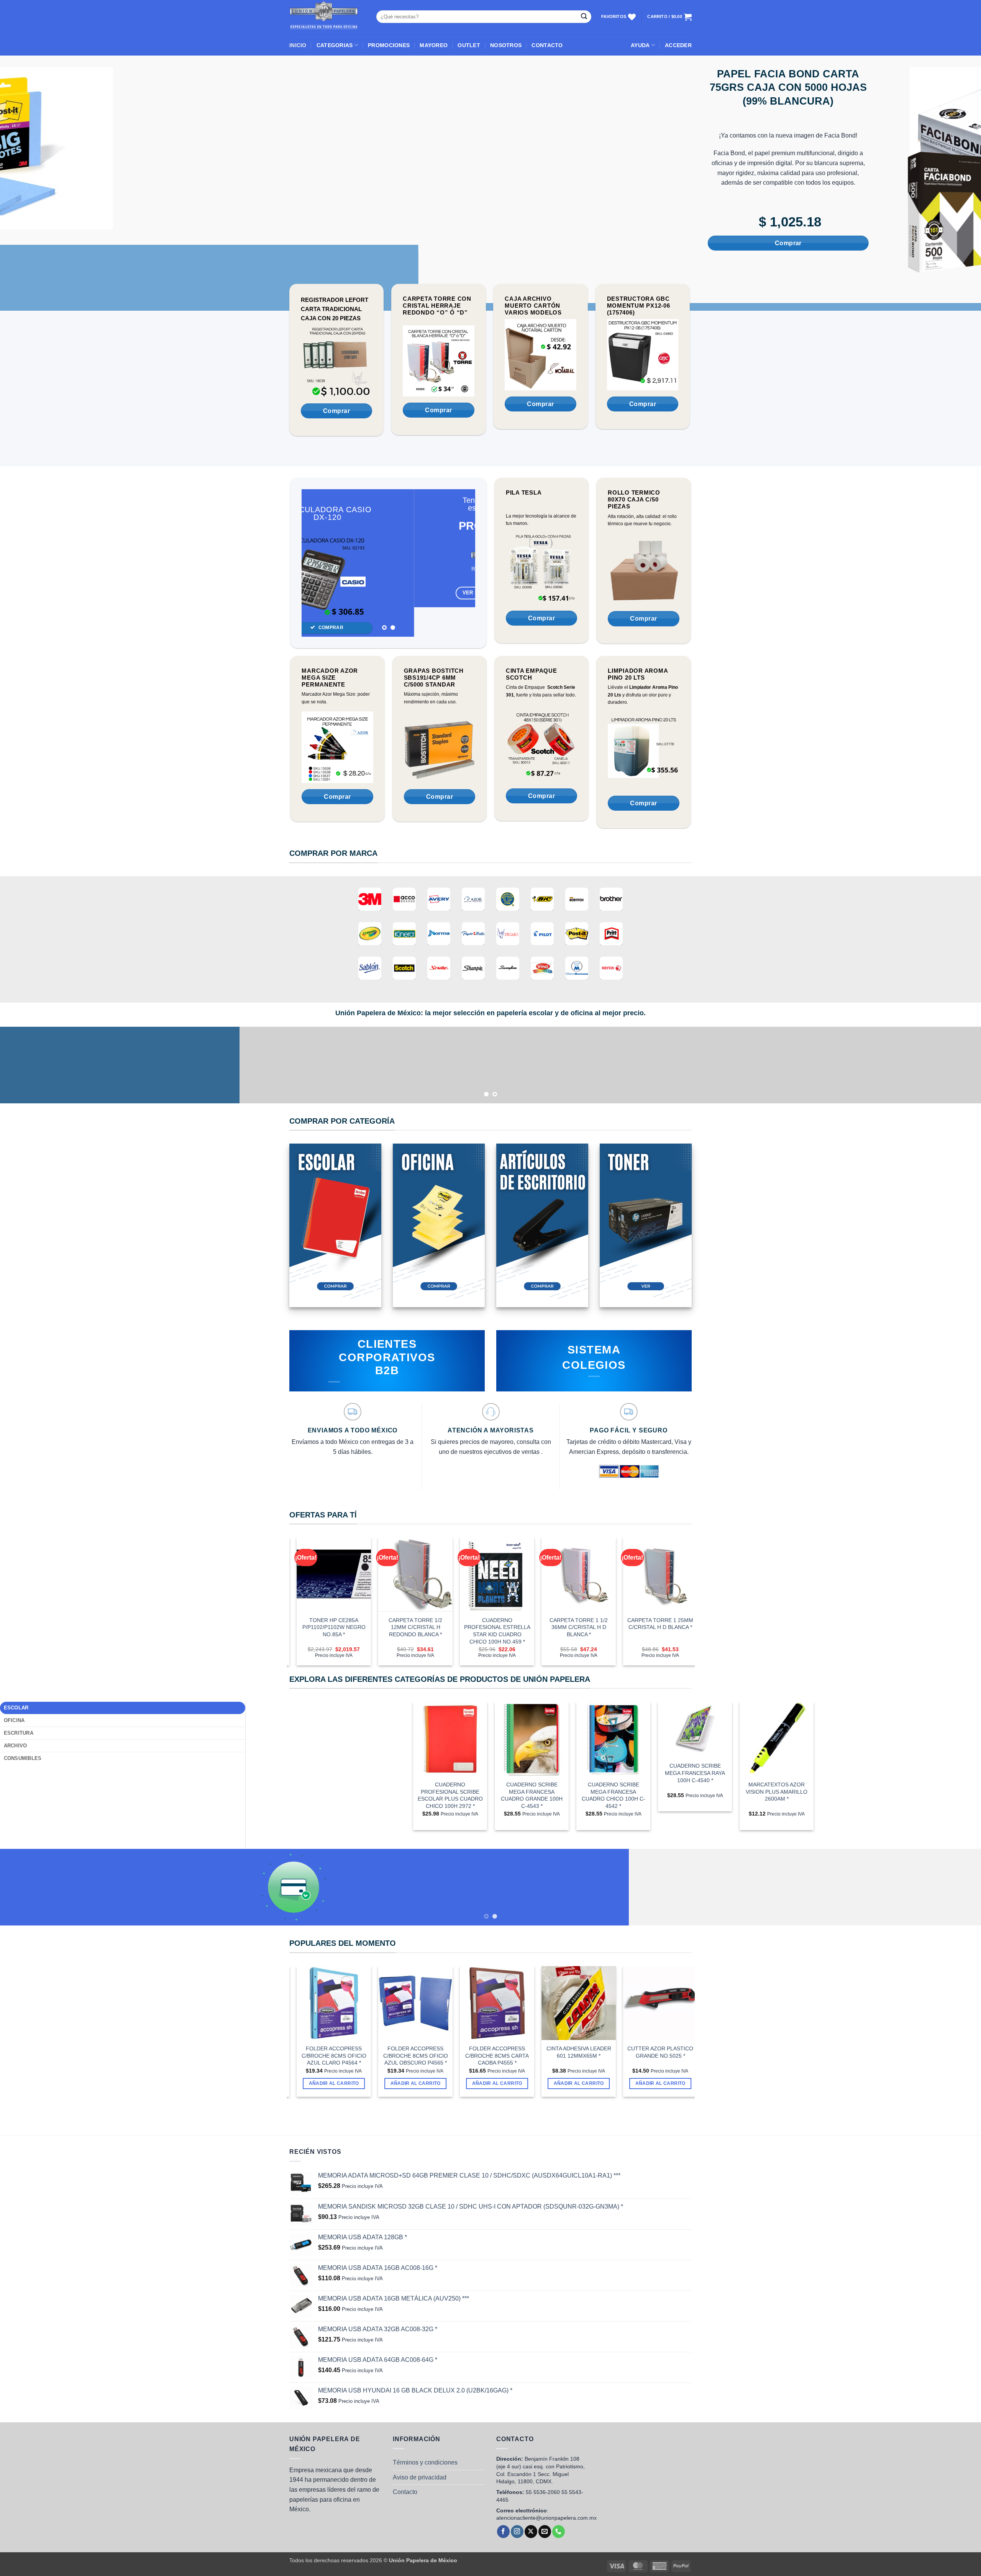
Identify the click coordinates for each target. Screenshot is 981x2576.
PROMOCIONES (389, 45)
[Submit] (584, 17)
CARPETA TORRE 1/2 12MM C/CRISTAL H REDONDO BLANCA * (322, 1577)
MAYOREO (434, 45)
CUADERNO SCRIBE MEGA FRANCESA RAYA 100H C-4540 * (695, 1723)
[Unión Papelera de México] (327, 17)
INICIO (298, 45)
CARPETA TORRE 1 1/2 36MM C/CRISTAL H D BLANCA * (485, 1577)
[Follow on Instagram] (517, 2482)
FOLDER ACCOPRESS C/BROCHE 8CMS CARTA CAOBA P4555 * (403, 2006)
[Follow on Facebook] (503, 2482)
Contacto (405, 2442)
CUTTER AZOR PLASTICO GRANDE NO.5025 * (566, 2003)
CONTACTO (547, 45)
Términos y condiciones (425, 2413)
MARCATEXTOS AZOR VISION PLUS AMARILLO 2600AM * (777, 1742)
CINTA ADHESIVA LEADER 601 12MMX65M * (485, 2003)
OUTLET (469, 45)
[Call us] (559, 2482)
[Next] (462, 514)
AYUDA (640, 45)
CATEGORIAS (335, 45)
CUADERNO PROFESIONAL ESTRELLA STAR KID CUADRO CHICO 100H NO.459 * (403, 1581)
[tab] (123, 1658)
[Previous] (315, 514)
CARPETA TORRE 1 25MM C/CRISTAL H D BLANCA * (566, 1574)
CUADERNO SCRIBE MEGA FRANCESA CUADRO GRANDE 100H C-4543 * (532, 1746)
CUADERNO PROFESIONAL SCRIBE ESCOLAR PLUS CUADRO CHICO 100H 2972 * (450, 1746)
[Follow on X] (531, 2482)
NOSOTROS (506, 45)
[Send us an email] (545, 2482)
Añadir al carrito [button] (322, 2034)
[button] (678, 45)
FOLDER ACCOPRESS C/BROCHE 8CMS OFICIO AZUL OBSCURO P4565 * (322, 2006)
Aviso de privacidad (420, 2428)
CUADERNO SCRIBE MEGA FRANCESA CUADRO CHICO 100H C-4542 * (614, 1746)
